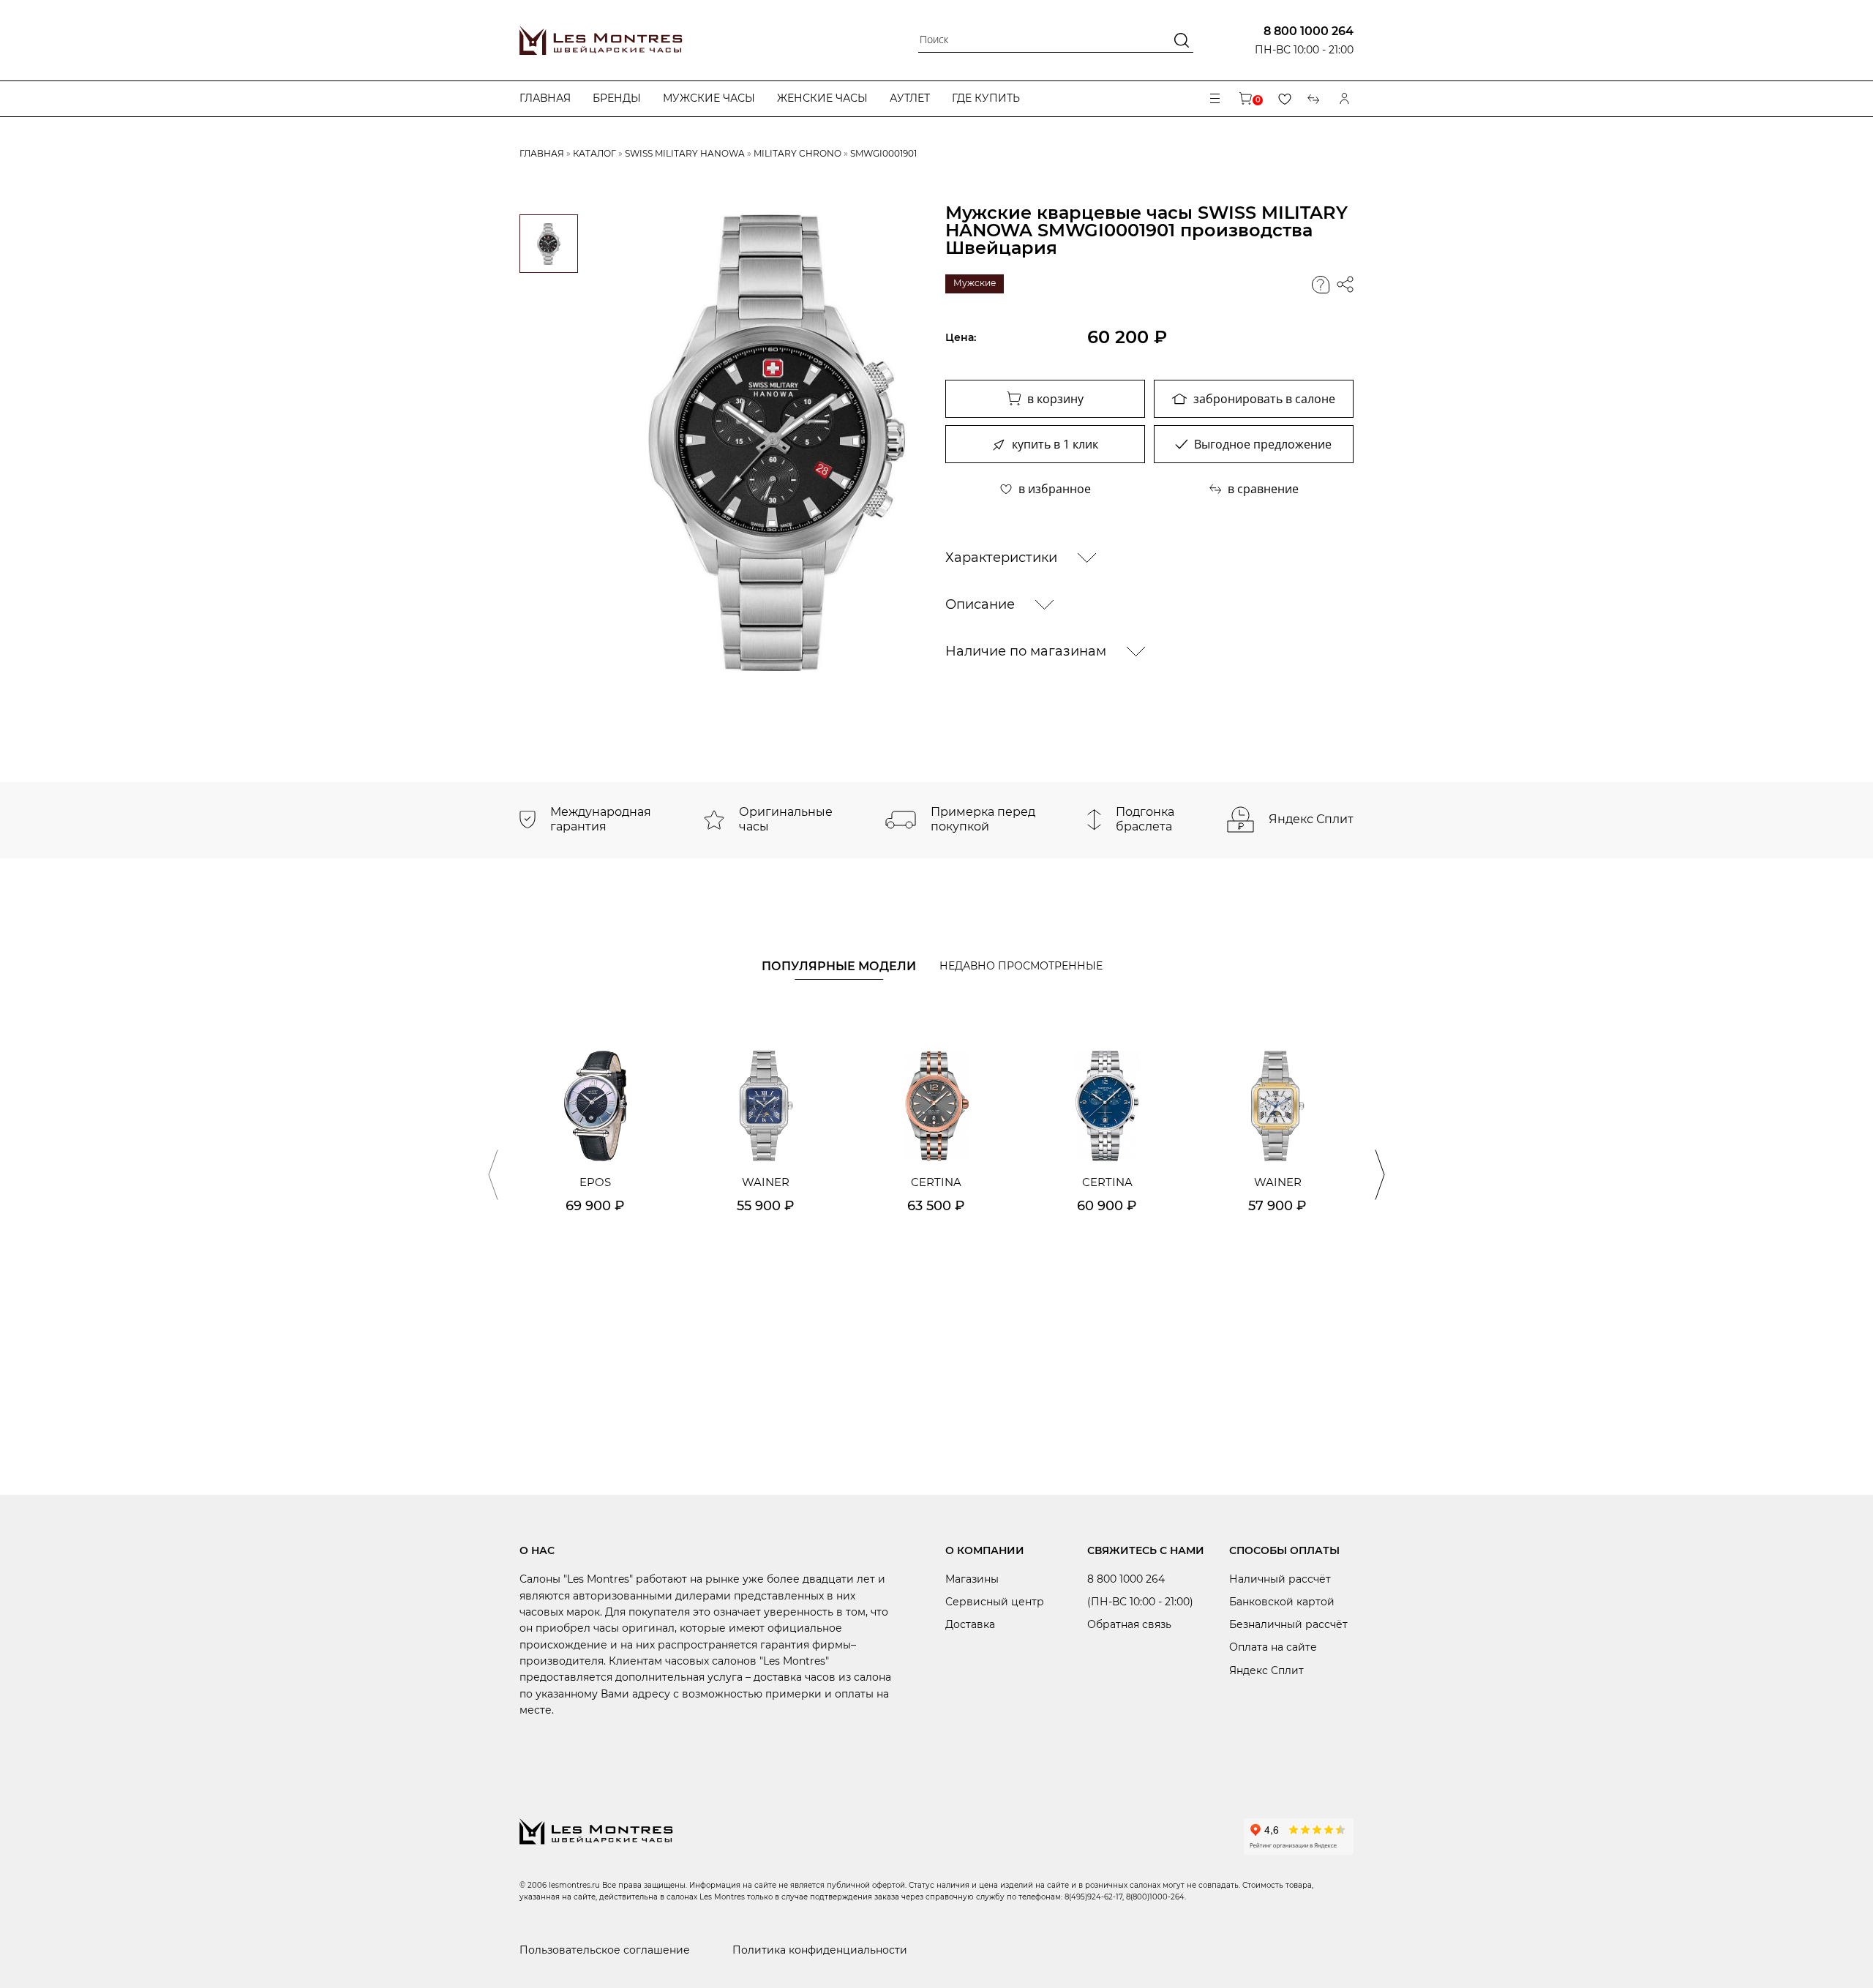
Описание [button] (982, 604)
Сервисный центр (995, 1602)
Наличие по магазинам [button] (1028, 651)
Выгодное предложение (1263, 444)
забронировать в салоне (1264, 399)
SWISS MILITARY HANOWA (685, 153)
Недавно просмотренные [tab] (1021, 966)
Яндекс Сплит (1266, 1670)
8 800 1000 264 (1309, 31)
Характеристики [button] (1003, 558)
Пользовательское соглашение (605, 1950)
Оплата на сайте (1273, 1647)
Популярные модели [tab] (839, 966)
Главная (545, 98)
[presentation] (493, 1175)
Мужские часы (709, 98)
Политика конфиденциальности (820, 1950)
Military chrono (797, 153)
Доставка (970, 1624)
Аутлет (910, 98)
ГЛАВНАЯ (542, 153)
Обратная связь (1129, 1624)
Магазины (972, 1579)
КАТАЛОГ (594, 153)
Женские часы (822, 98)
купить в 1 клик (1055, 444)
